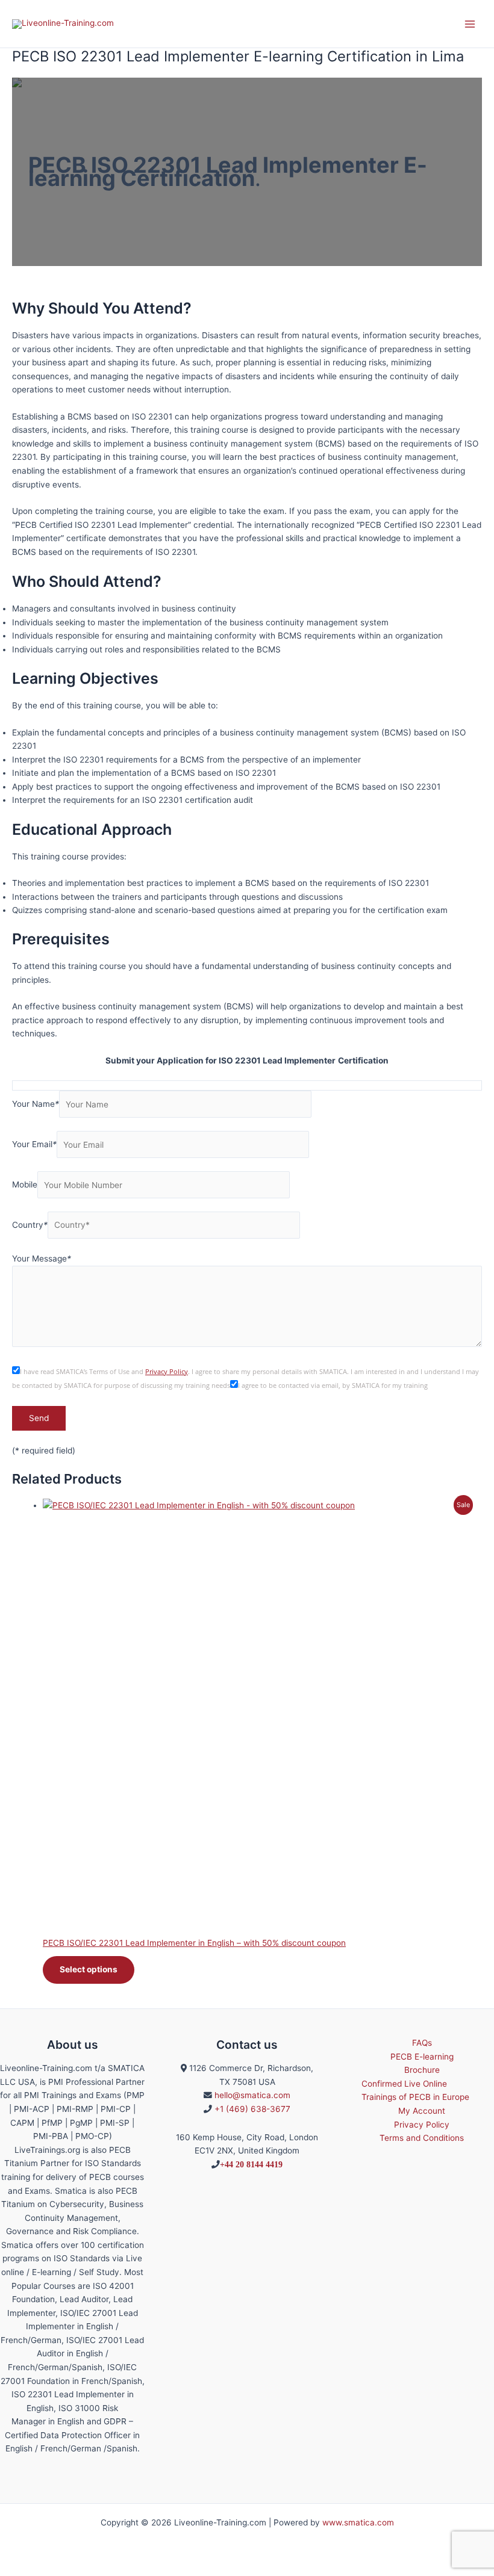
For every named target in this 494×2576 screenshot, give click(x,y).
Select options (89, 1969)
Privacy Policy (167, 1372)
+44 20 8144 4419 (251, 2164)
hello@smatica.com (252, 2095)
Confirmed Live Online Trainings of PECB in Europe (415, 2091)
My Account (422, 2111)
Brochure (422, 2070)
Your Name (36, 1104)
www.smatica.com (358, 2522)
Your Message (42, 1259)
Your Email (34, 1145)
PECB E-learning (422, 2057)
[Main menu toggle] (470, 24)
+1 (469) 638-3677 (252, 2109)
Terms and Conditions (422, 2138)
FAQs (422, 2043)
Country (30, 1225)
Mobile (25, 1185)
